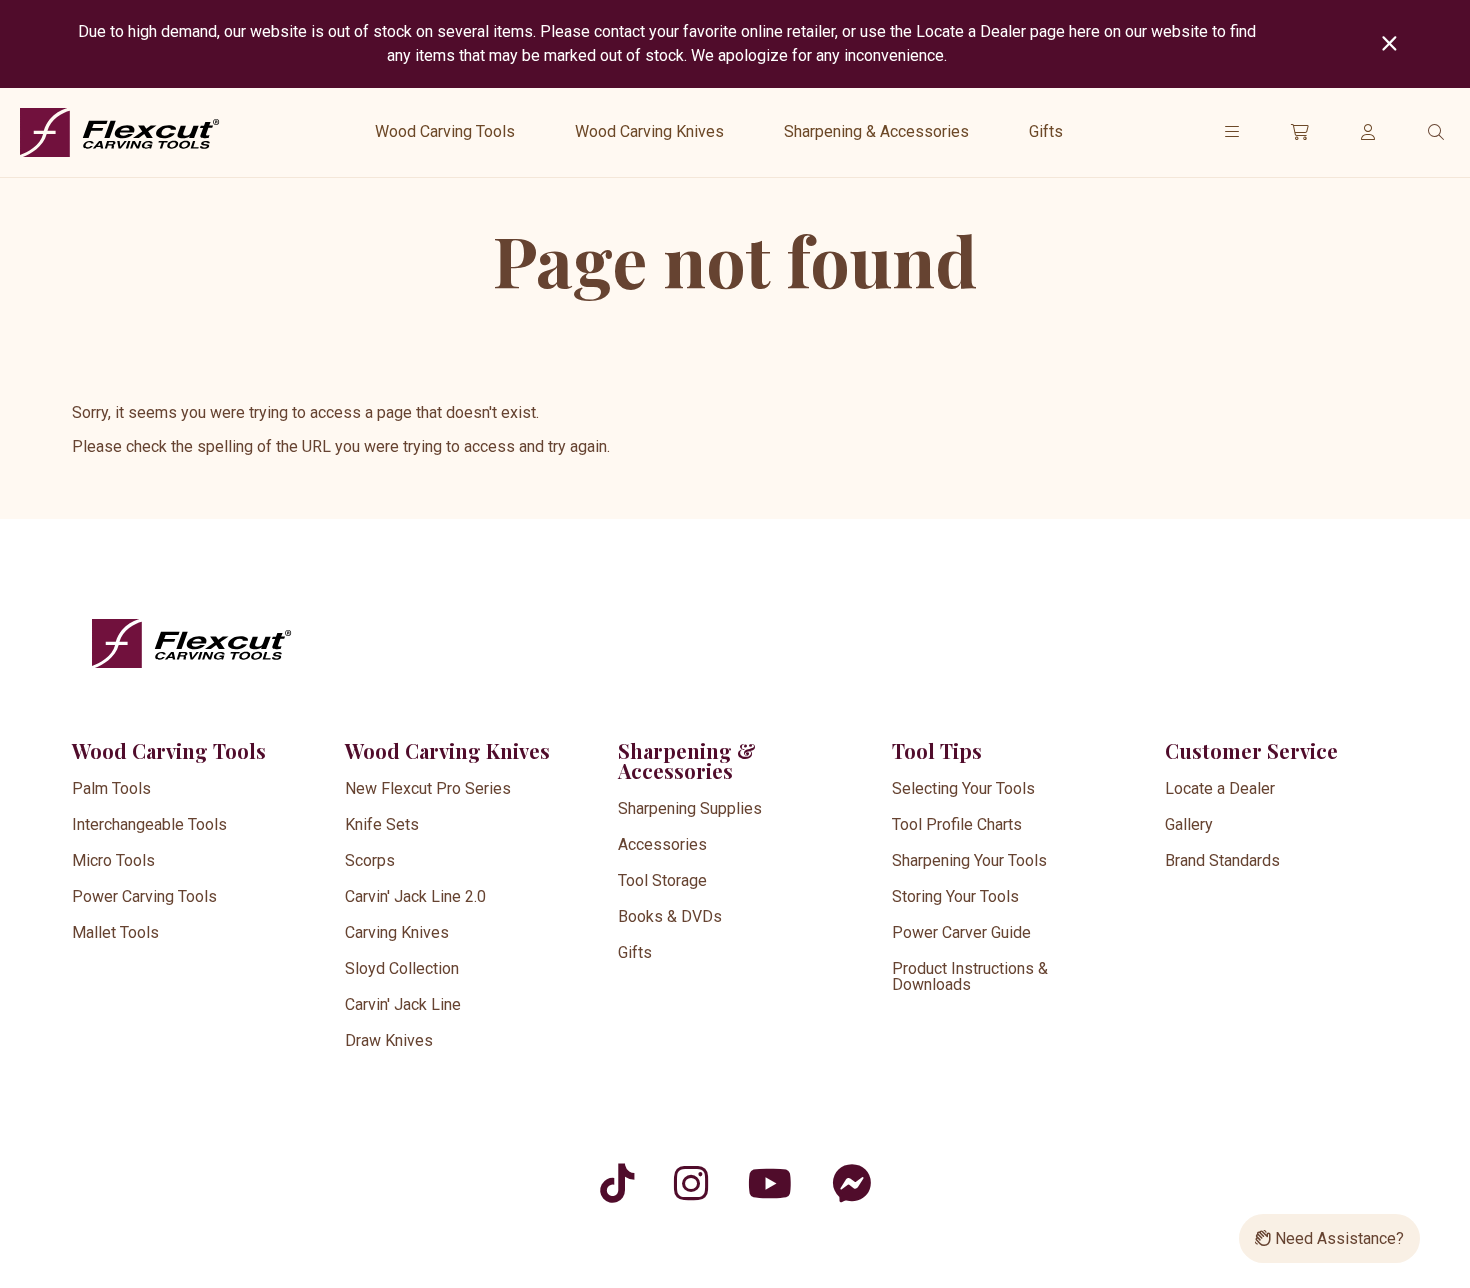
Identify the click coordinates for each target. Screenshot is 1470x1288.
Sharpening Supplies (690, 808)
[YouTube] (770, 1183)
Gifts (1046, 131)
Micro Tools (113, 860)
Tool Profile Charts (957, 824)
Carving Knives (397, 932)
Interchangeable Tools (149, 824)
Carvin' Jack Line (403, 1004)
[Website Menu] (1232, 132)
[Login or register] (1368, 132)
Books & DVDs (670, 916)
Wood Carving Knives (649, 131)
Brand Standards (1222, 860)
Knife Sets (382, 824)
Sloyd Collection (402, 968)
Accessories (662, 844)
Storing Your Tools (955, 896)
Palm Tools (111, 788)
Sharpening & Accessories (876, 131)
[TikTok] (617, 1183)
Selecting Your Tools (963, 788)
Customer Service (1251, 750)
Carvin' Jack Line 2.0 (415, 896)
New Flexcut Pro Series (428, 788)
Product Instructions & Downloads (970, 976)
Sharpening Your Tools (969, 860)
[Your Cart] (1300, 132)
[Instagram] (691, 1183)
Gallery (1189, 824)
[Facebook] (851, 1183)
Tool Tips (937, 750)
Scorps (370, 860)
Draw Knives (389, 1040)
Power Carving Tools (144, 896)
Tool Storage (662, 880)
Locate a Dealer (1220, 788)
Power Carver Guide (961, 932)
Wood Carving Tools (445, 131)
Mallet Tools (115, 932)
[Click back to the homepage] (120, 132)
